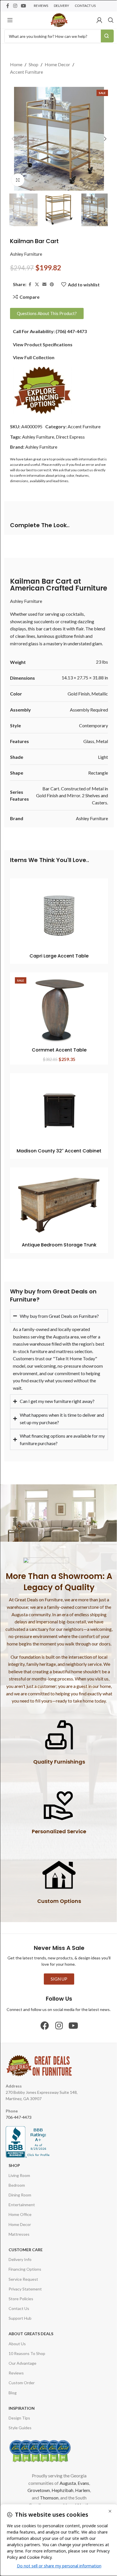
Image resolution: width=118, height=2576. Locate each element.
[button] (13, 139)
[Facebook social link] (8, 6)
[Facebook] (43, 2031)
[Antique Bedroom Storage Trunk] (59, 1205)
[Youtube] (71, 2031)
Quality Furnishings (57, 1767)
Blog (13, 2398)
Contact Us (19, 2314)
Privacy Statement (25, 2294)
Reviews (16, 2379)
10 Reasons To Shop (27, 2359)
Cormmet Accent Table (59, 1050)
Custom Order (22, 2388)
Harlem (80, 2496)
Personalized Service (57, 1837)
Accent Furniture (26, 72)
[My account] (99, 20)
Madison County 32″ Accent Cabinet (59, 1151)
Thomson (47, 2503)
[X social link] (37, 285)
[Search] (111, 20)
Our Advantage (22, 2369)
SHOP (14, 2171)
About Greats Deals (31, 2339)
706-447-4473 (19, 2123)
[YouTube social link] (23, 6)
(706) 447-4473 (71, 331)
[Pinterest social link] (52, 285)
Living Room (19, 2181)
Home (16, 64)
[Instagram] (57, 2031)
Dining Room (20, 2200)
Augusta (65, 2488)
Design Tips (19, 2423)
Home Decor (57, 64)
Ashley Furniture (26, 254)
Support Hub (20, 2324)
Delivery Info (20, 2265)
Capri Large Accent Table (59, 956)
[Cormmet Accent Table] (59, 1010)
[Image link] (42, 390)
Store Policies (21, 2304)
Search (107, 36)
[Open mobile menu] (10, 20)
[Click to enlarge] (18, 180)
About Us (17, 2349)
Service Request (23, 2285)
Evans (81, 2488)
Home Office (20, 2220)
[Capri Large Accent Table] (59, 916)
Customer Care (26, 2255)
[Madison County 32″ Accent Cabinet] (59, 1111)
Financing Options (25, 2275)
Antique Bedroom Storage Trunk (59, 1245)
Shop (34, 64)
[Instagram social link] (15, 6)
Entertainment (22, 2210)
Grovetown (36, 2496)
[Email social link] (44, 285)
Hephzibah (60, 2496)
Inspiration (22, 2414)
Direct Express (70, 437)
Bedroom (17, 2191)
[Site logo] (59, 19)
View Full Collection (34, 357)
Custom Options (57, 1907)
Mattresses (19, 2240)
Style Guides (20, 2433)
